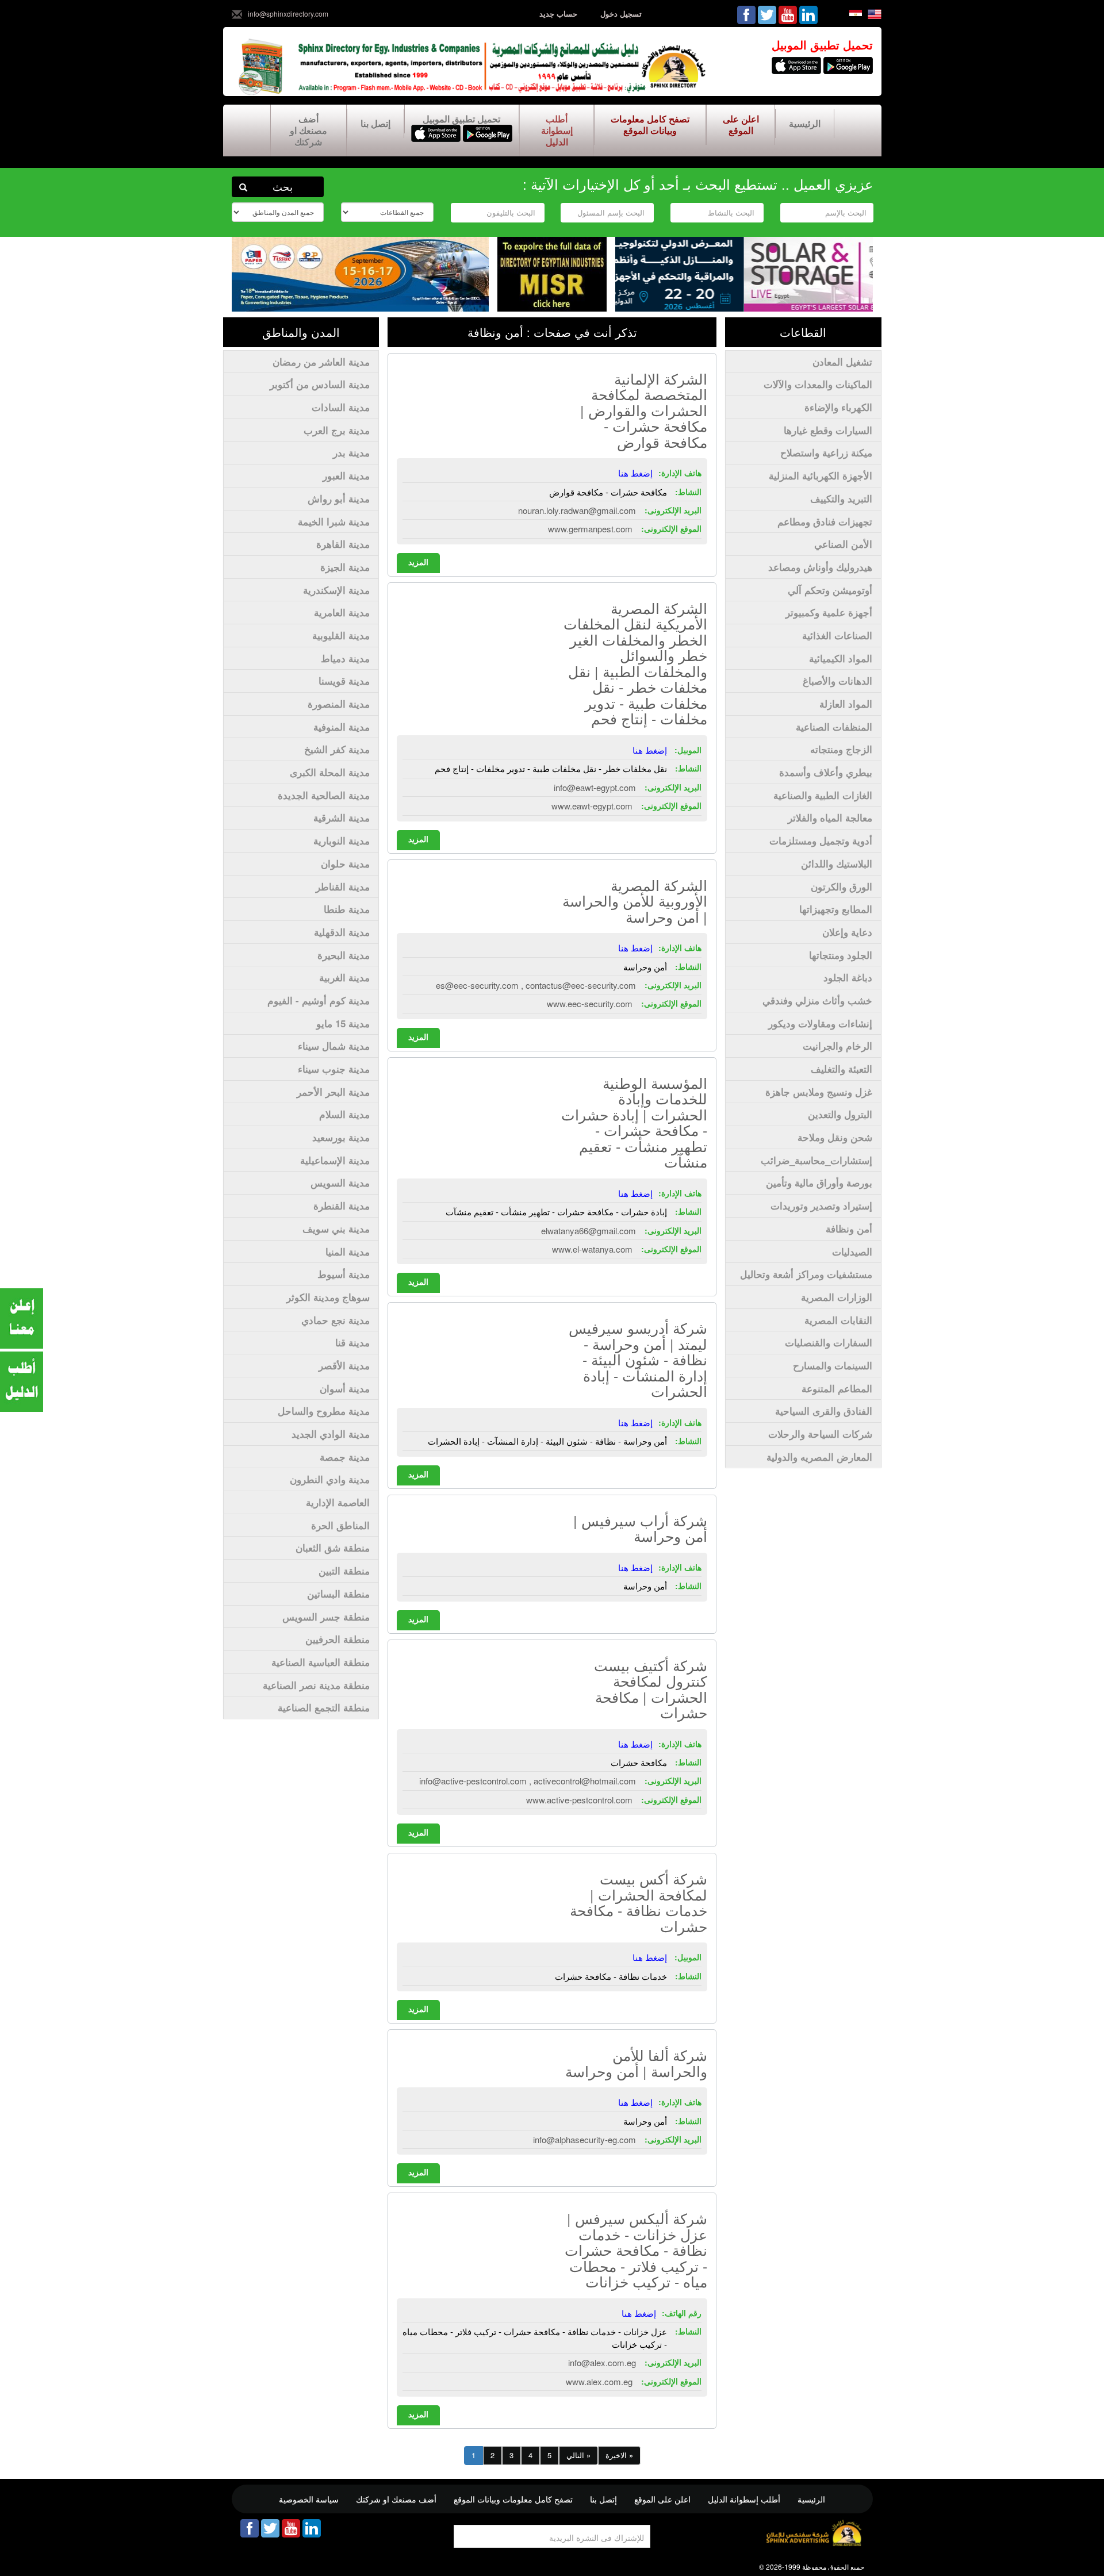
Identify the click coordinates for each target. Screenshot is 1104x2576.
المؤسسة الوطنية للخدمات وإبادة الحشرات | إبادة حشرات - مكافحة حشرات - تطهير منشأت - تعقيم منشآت (634, 1122)
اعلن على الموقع (740, 124)
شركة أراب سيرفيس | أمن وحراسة (640, 1528)
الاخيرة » (619, 2455)
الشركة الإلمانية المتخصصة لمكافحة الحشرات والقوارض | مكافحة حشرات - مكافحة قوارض (644, 410)
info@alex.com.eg (602, 2362)
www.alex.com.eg (599, 2381)
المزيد (418, 562)
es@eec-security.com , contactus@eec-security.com (536, 985)
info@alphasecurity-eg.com (584, 2139)
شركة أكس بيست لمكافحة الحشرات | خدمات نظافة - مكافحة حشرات (639, 1902)
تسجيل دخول (621, 14)
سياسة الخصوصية (309, 2499)
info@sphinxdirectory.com (288, 14)
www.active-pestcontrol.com (579, 1800)
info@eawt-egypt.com (595, 787)
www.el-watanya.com (592, 1249)
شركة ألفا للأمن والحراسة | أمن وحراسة (636, 2063)
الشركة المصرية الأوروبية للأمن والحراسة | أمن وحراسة (635, 901)
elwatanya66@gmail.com (589, 1231)
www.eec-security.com (590, 1003)
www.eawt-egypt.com (592, 806)
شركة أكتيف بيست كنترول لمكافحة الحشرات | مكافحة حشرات (651, 1689)
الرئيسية (805, 123)
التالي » (578, 2455)
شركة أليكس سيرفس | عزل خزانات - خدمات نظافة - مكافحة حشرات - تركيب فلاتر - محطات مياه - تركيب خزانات (636, 2249)
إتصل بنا (375, 123)
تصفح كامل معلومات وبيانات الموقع (650, 124)
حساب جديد (558, 14)
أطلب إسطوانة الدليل (556, 130)
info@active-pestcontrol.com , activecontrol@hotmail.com (528, 1781)
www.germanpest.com (590, 529)
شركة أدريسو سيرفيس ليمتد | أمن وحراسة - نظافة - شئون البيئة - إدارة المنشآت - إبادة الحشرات (638, 1359)
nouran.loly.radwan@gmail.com (577, 510)
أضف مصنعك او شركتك (308, 130)
